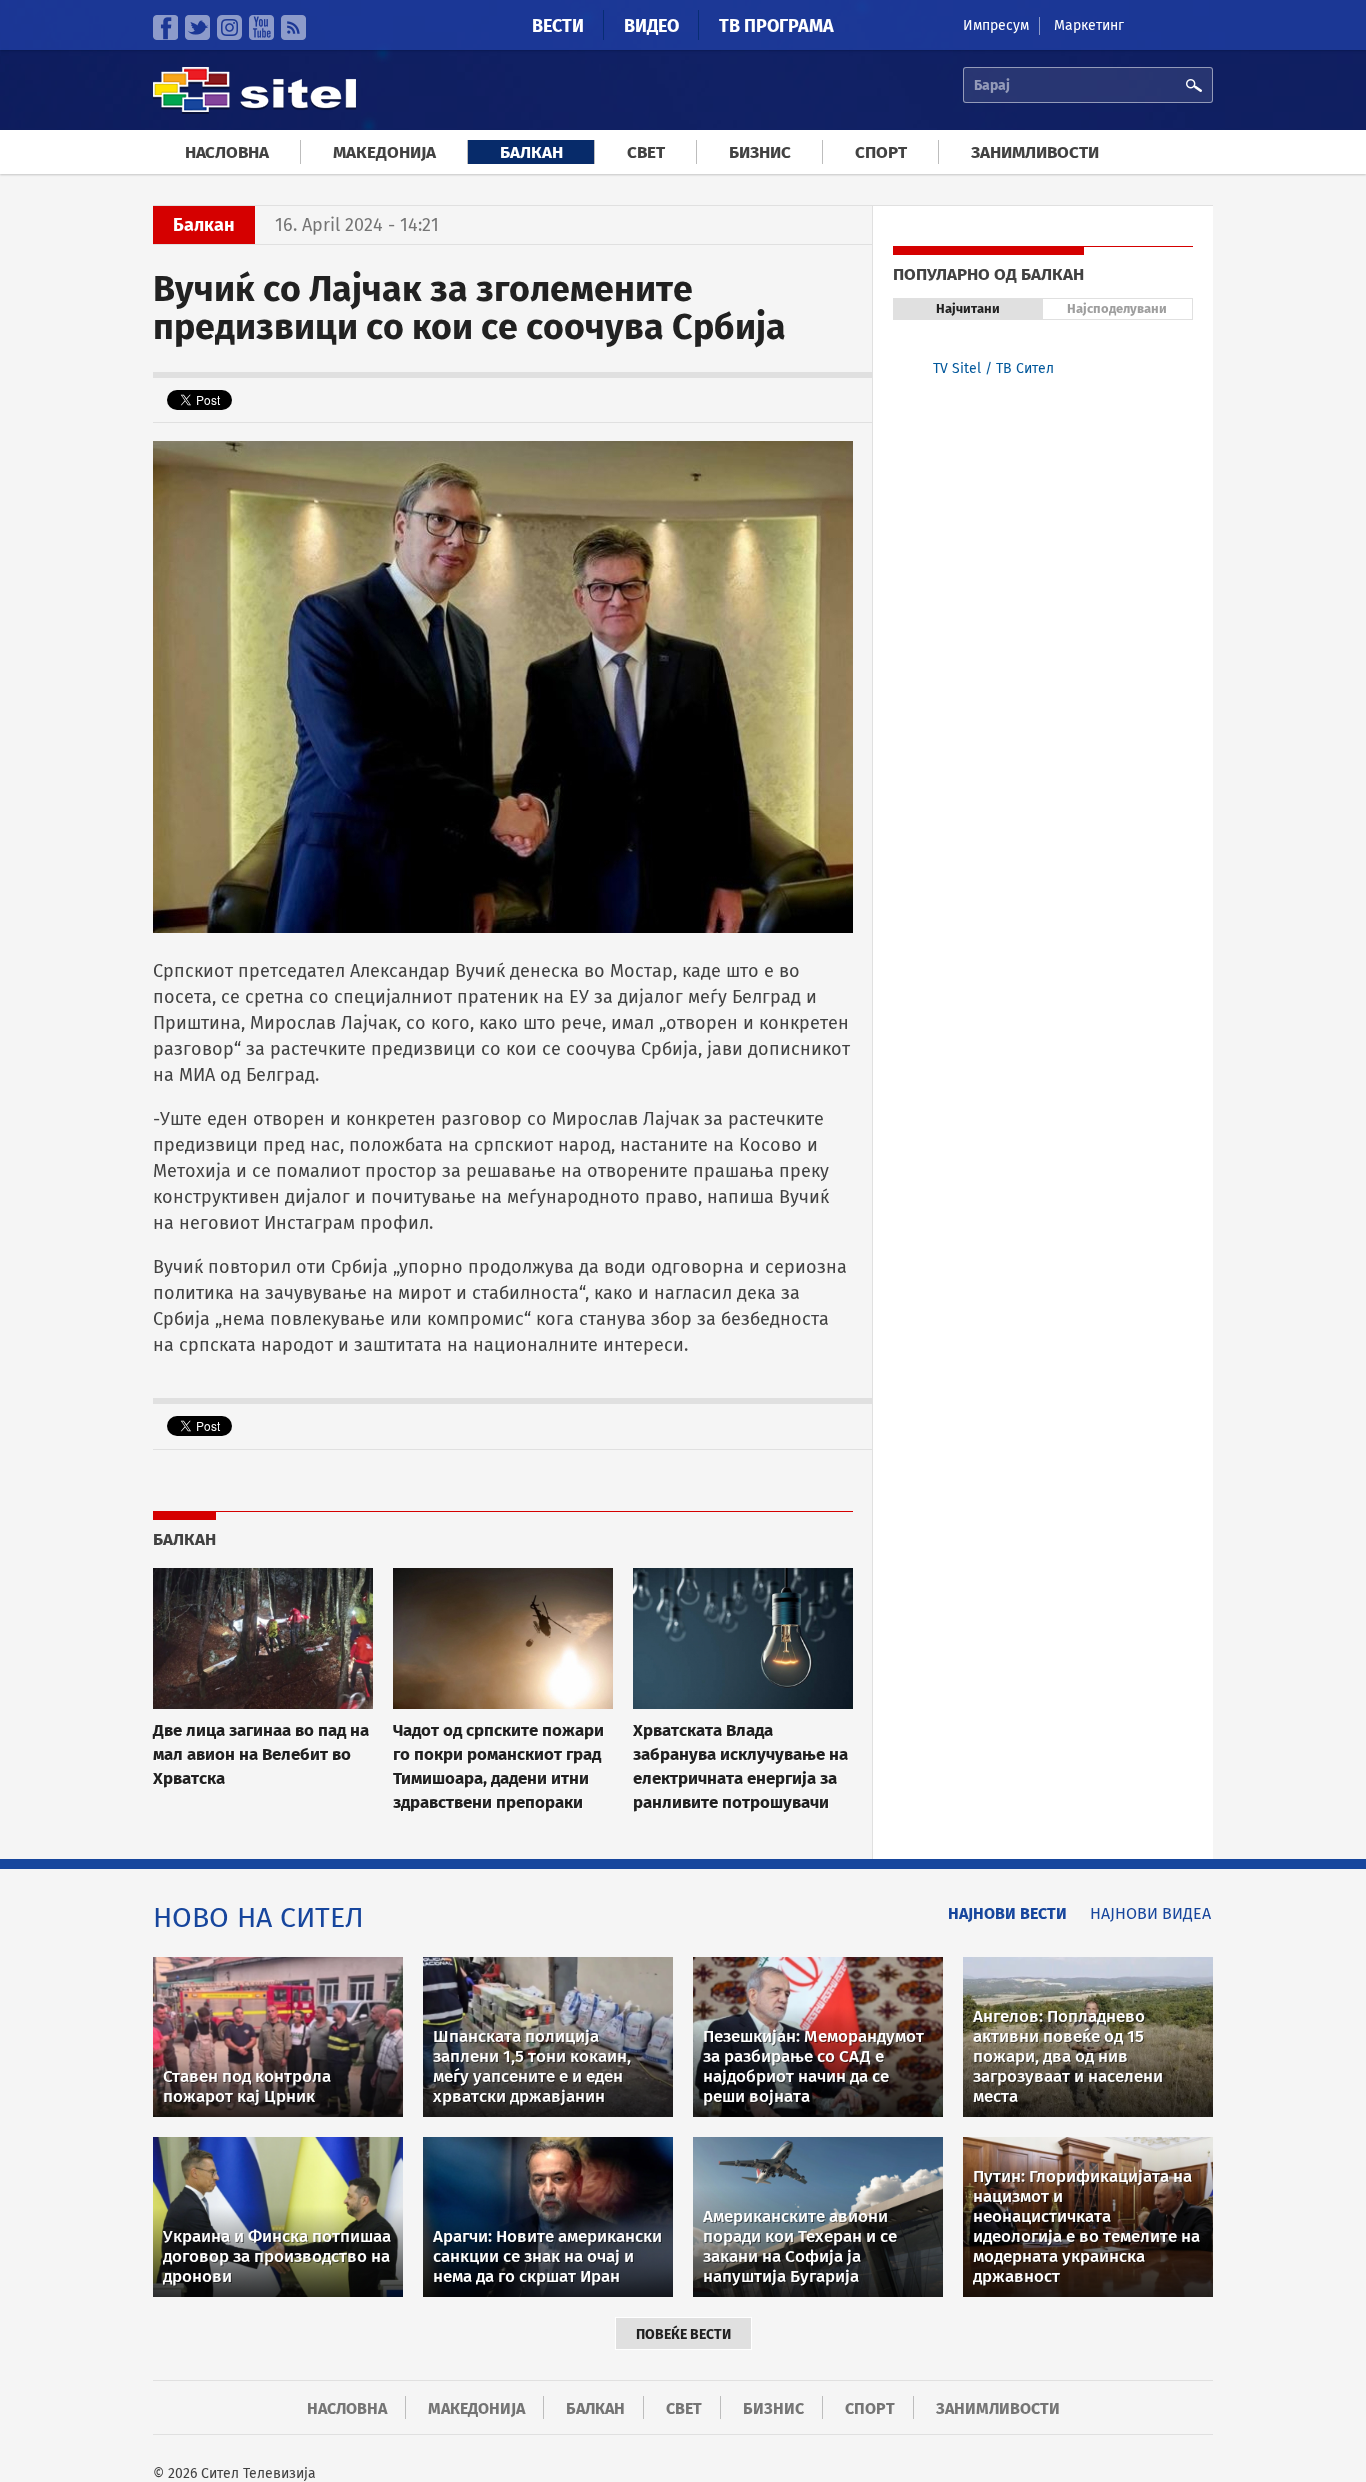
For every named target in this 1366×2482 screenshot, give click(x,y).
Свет (646, 152)
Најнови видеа (1150, 1913)
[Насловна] (254, 109)
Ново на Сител (258, 1917)
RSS (293, 27)
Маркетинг (1089, 25)
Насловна (227, 152)
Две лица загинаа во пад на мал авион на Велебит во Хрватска (261, 1754)
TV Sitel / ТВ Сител (993, 368)
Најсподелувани (1117, 308)
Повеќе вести (683, 2334)
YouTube (261, 27)
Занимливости (1035, 152)
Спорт (881, 152)
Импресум (996, 25)
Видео (651, 26)
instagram (229, 27)
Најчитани (968, 308)
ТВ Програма (776, 26)
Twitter (197, 27)
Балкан (531, 152)
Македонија (384, 152)
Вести (558, 26)
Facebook (165, 27)
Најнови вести (1007, 1913)
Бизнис (760, 152)
